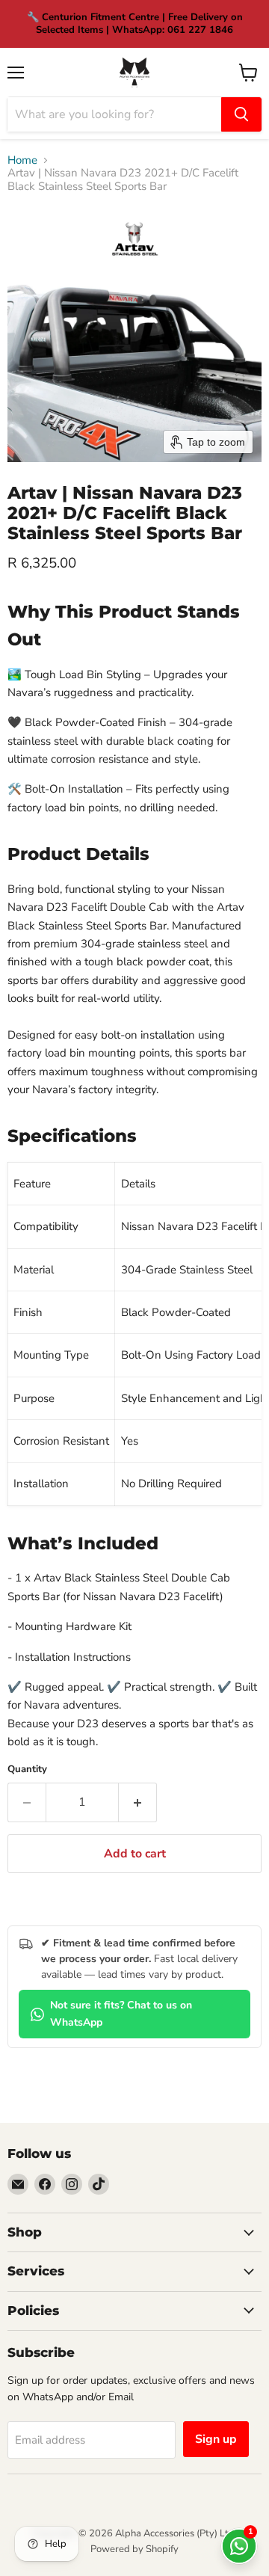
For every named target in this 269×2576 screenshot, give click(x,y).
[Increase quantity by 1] (138, 1802)
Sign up (216, 2439)
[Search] (241, 114)
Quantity (27, 1770)
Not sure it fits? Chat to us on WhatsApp (121, 2014)
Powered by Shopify (134, 2549)
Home (22, 160)
